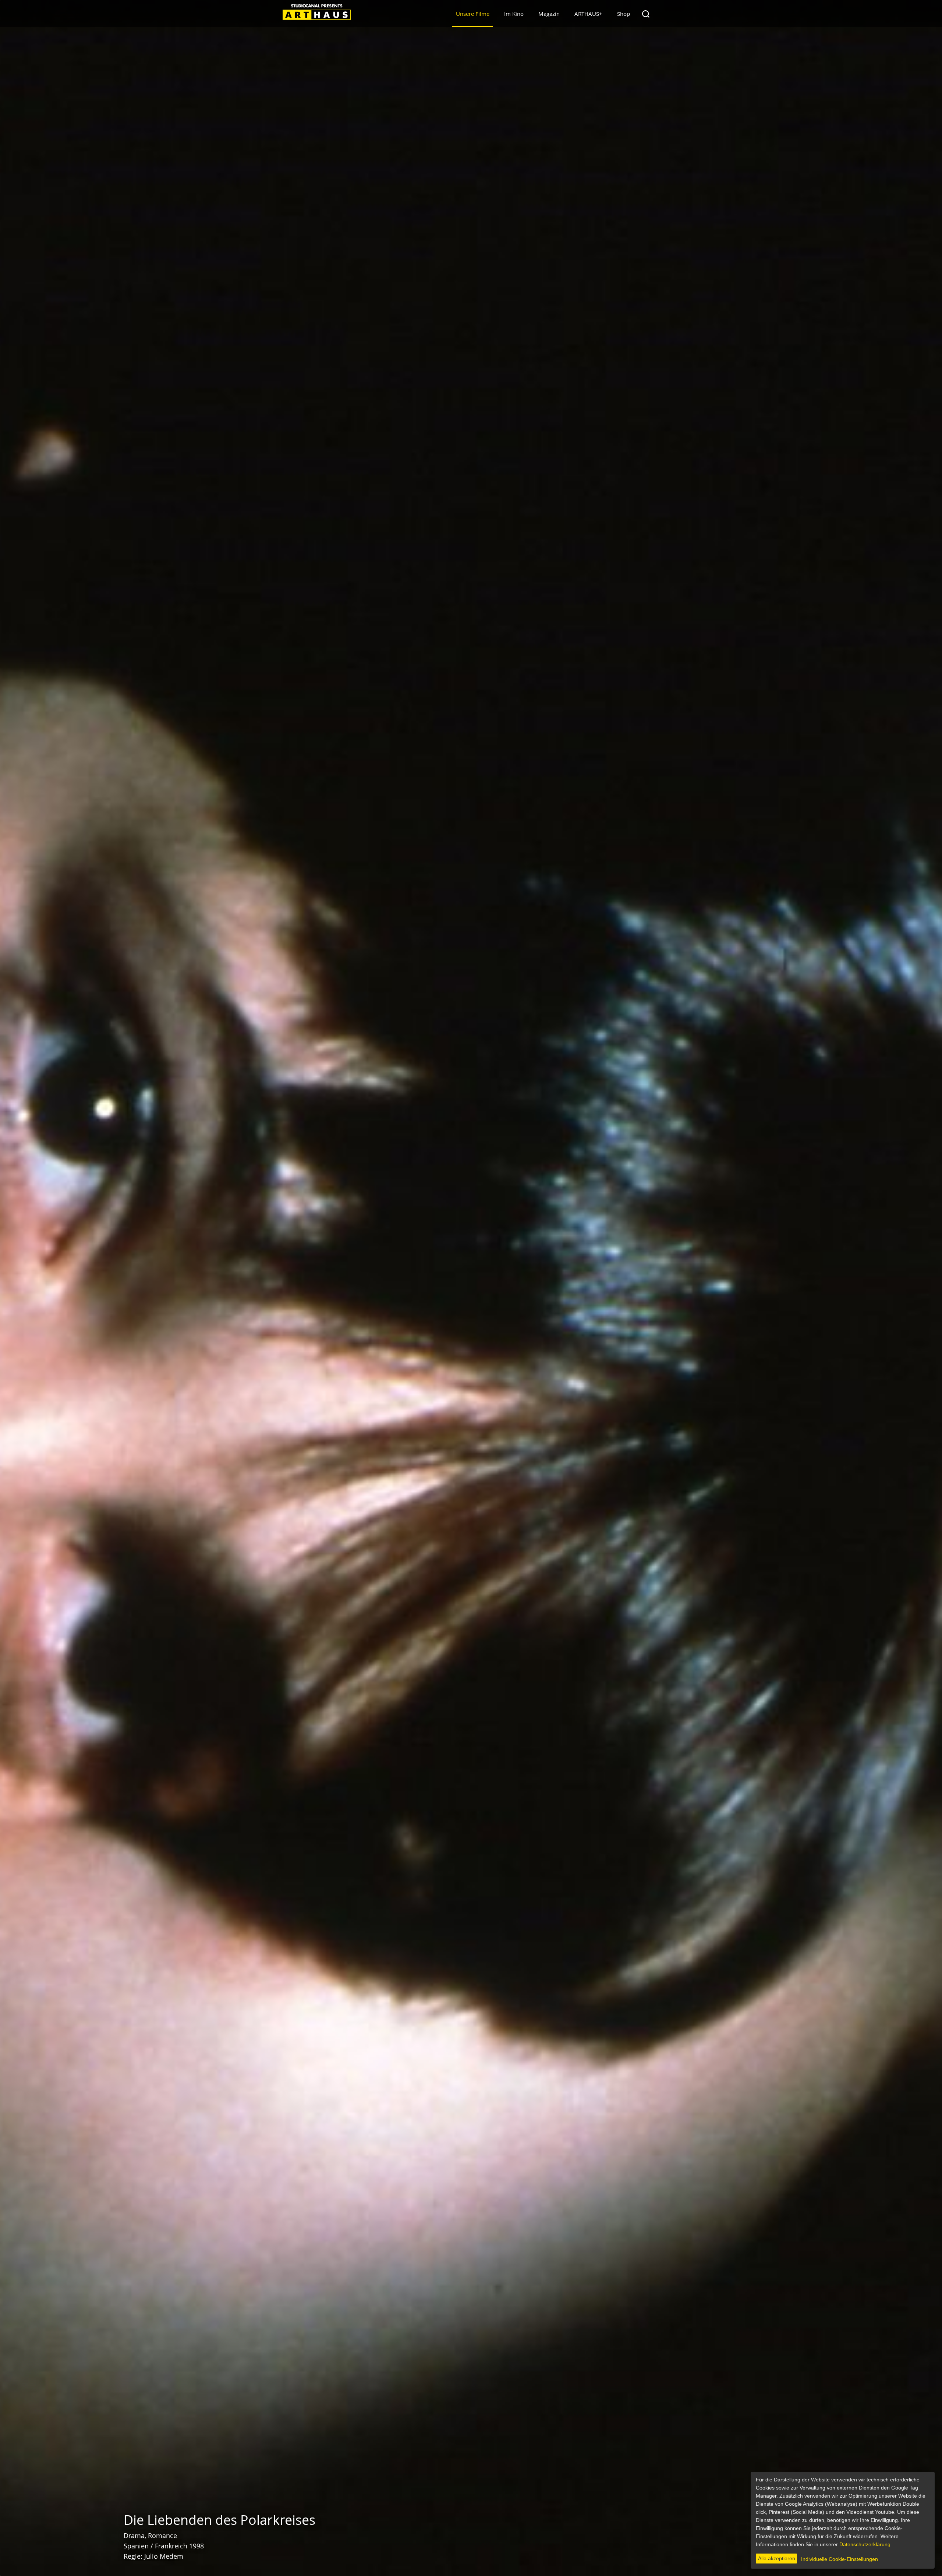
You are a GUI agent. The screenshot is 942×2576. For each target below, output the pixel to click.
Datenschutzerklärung (865, 2544)
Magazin (549, 14)
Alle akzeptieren (777, 2558)
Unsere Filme (473, 14)
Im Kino (514, 14)
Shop (624, 14)
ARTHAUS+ (588, 14)
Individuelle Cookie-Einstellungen (840, 2559)
